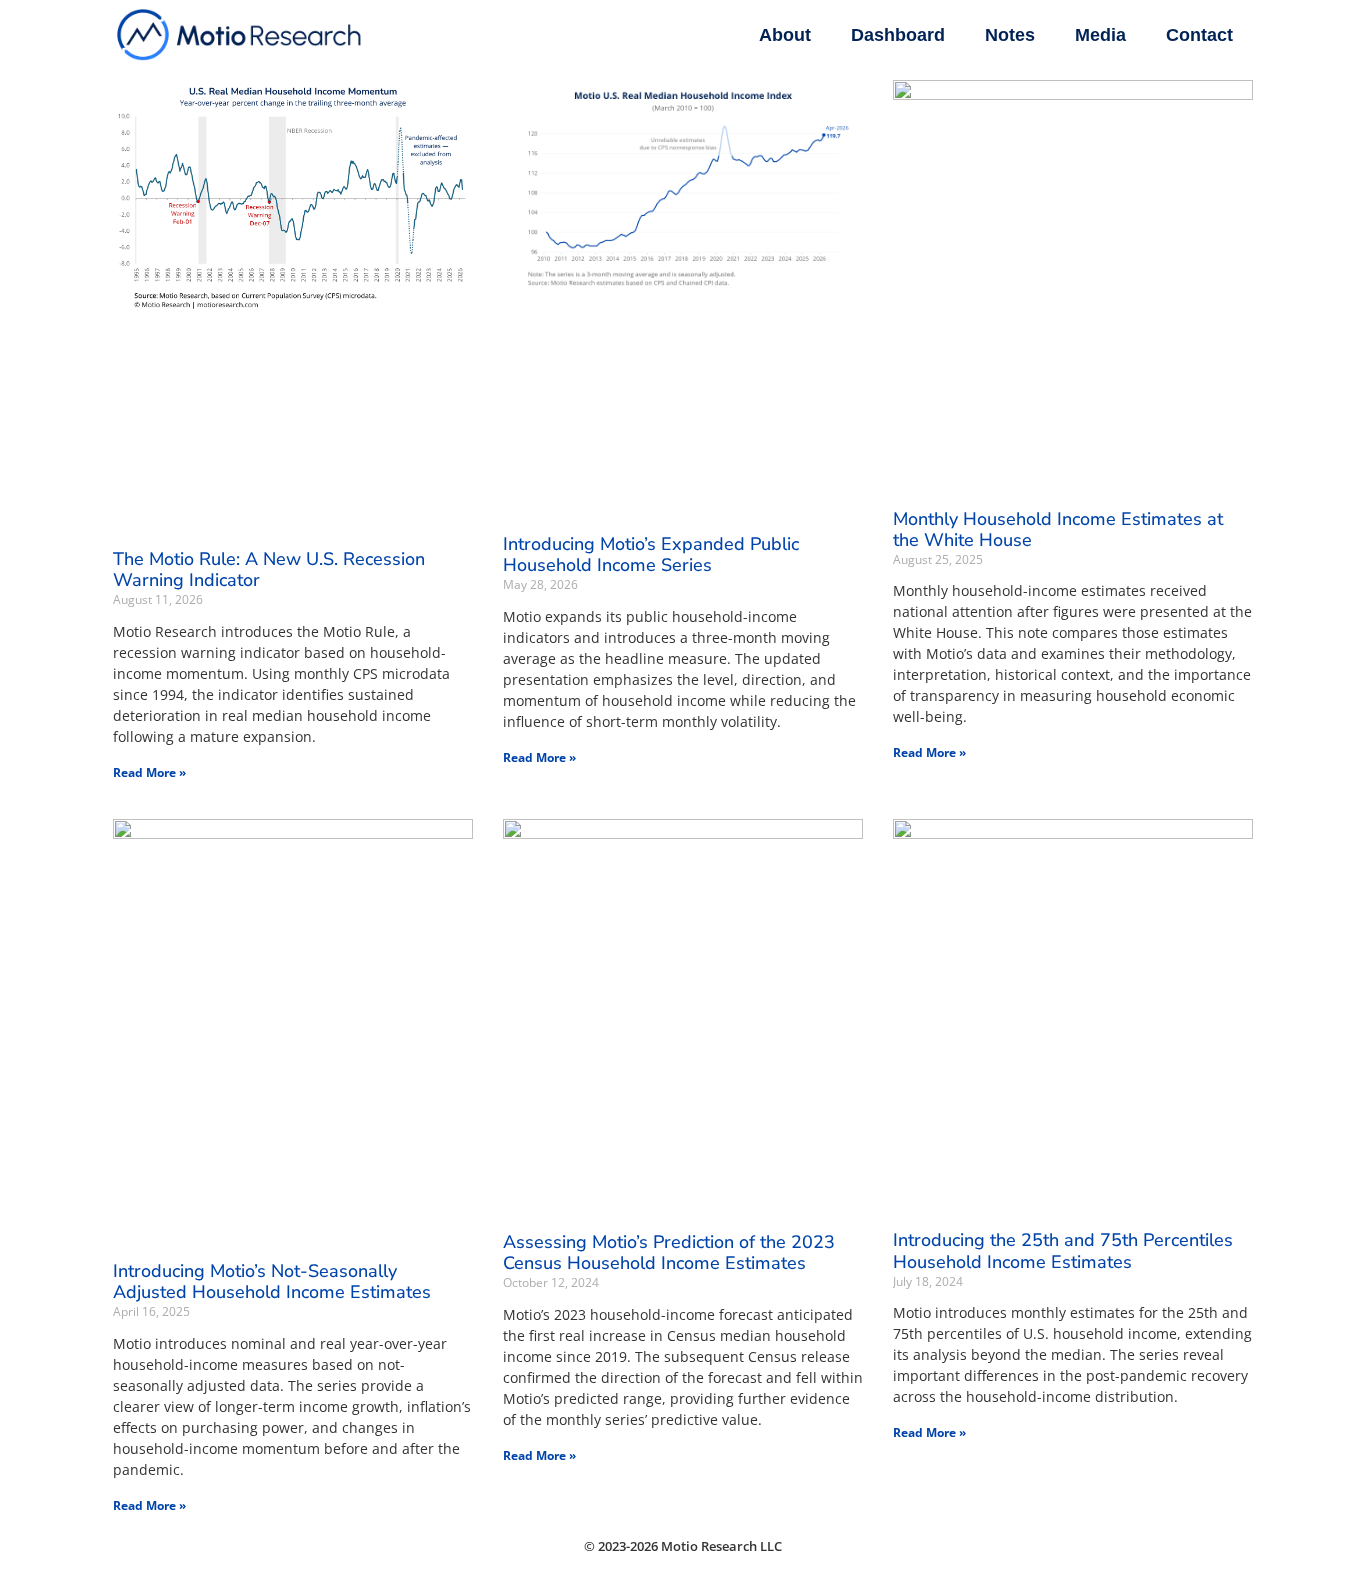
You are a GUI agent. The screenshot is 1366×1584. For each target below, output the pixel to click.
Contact (1199, 35)
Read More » (149, 772)
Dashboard (898, 35)
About (785, 35)
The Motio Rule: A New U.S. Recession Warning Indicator (269, 570)
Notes (1010, 35)
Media (1100, 35)
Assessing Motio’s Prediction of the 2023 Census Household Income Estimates (669, 1253)
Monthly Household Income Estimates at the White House (1058, 530)
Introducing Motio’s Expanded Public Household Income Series (651, 555)
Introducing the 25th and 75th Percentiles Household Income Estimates (1063, 1251)
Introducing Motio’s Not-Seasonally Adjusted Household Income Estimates (272, 1282)
